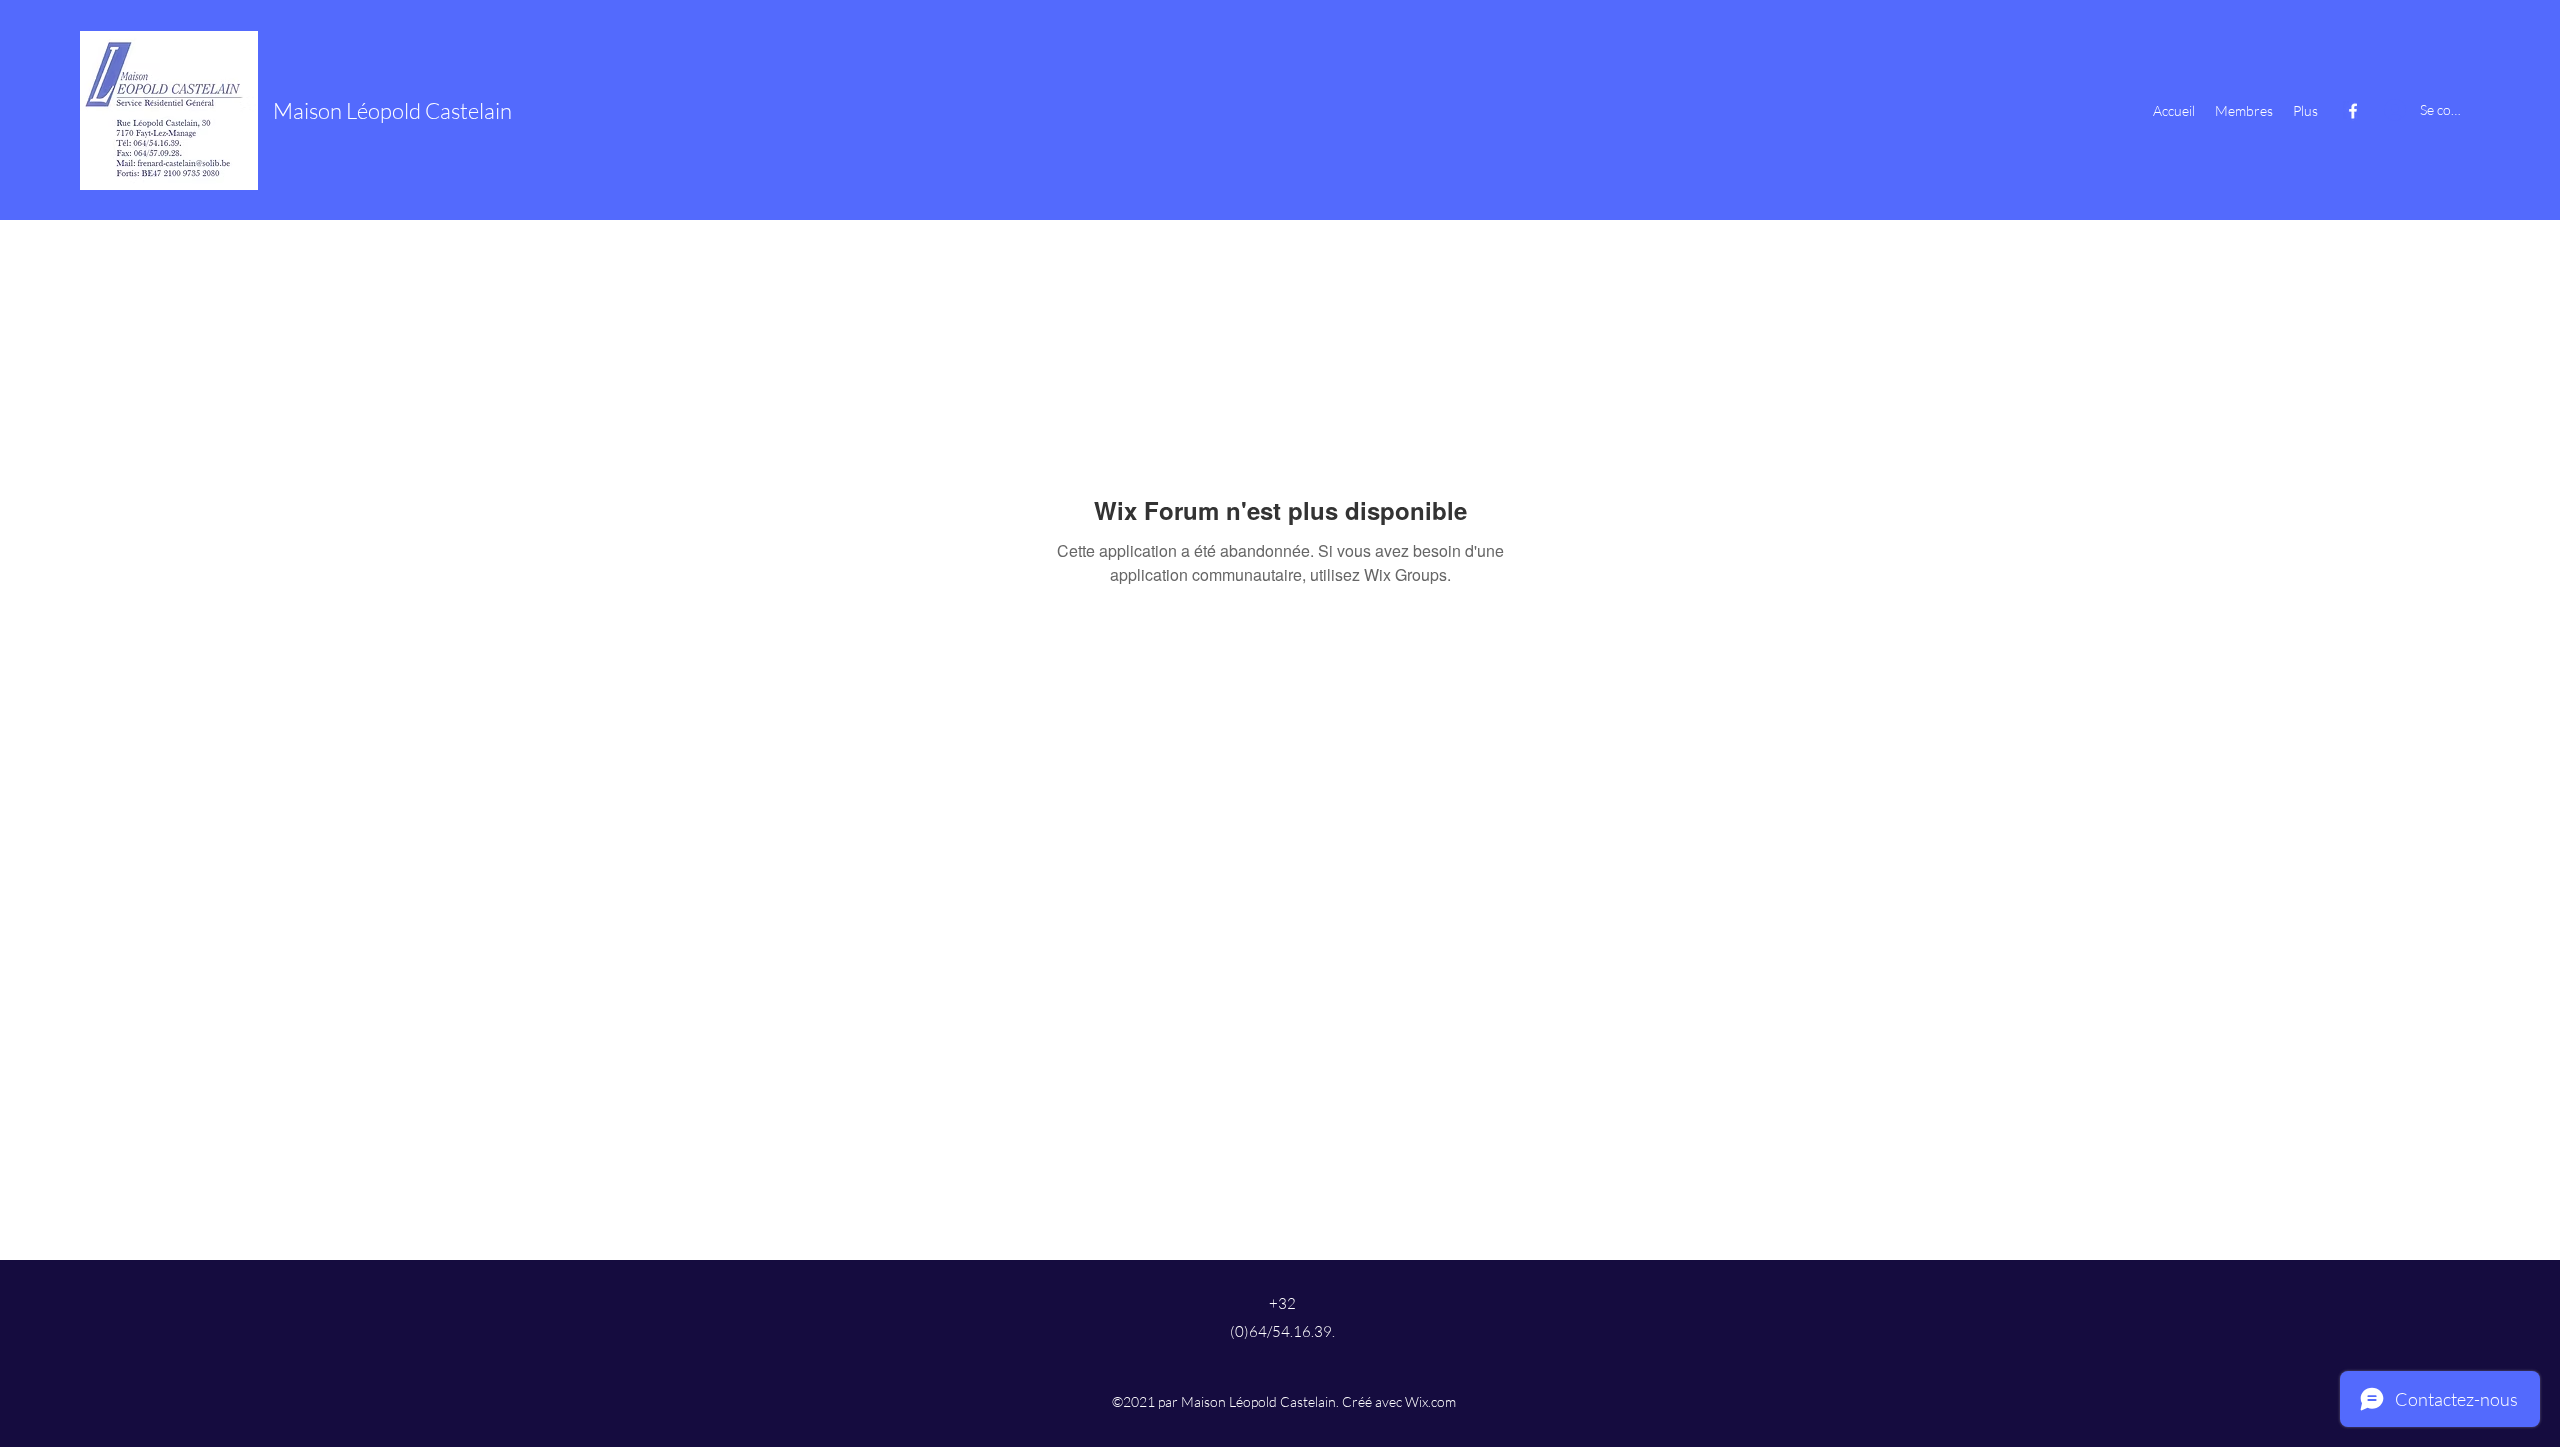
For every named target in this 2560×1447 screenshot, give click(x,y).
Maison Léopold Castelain (392, 110)
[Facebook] (2353, 111)
